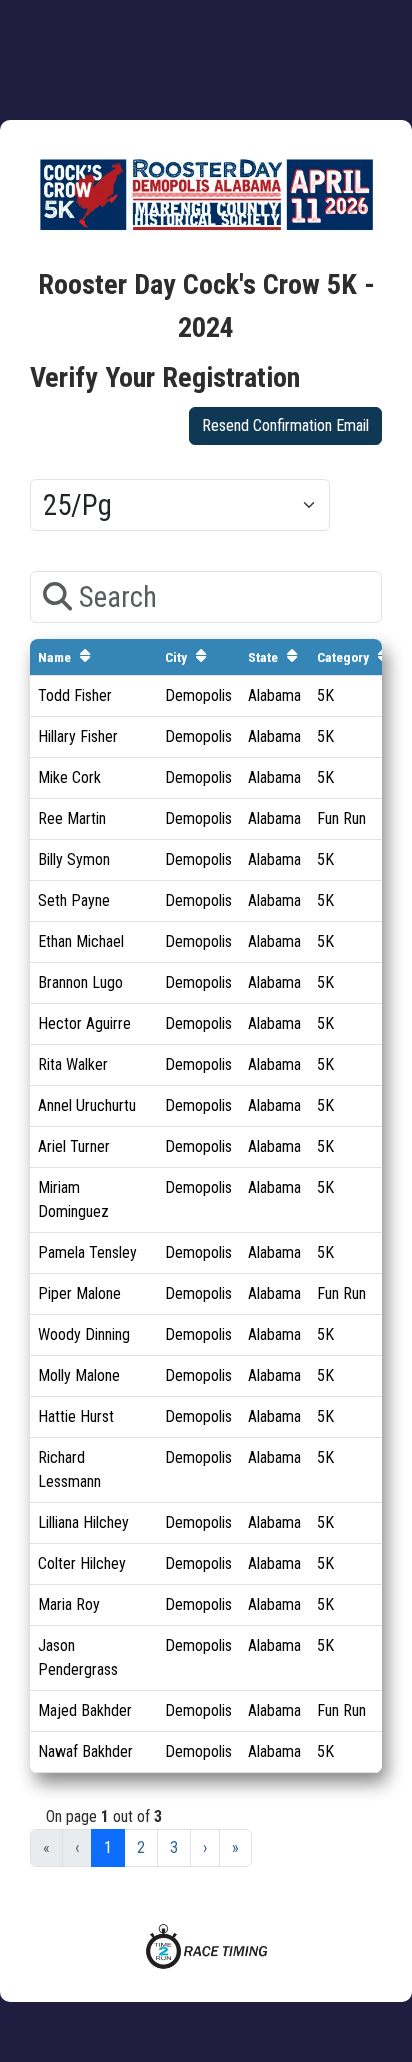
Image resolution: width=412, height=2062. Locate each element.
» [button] (235, 1847)
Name (54, 657)
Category (343, 657)
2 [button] (141, 1847)
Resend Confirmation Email (285, 425)
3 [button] (174, 1847)
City (176, 657)
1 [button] (108, 1847)
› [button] (205, 1847)
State (263, 657)
